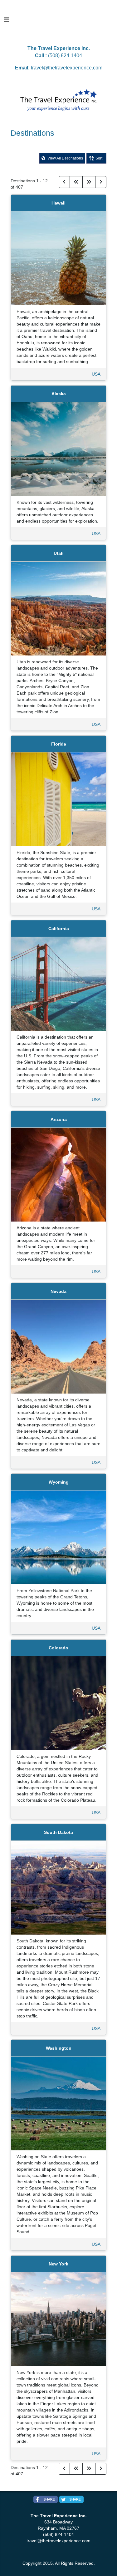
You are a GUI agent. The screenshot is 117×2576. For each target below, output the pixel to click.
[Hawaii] (59, 258)
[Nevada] (59, 1346)
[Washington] (59, 2103)
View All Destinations (65, 158)
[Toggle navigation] (7, 22)
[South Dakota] (59, 1887)
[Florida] (59, 799)
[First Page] (76, 182)
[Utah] (59, 608)
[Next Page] (101, 182)
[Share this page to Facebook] (46, 2499)
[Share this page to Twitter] (71, 2499)
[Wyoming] (59, 1537)
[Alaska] (59, 448)
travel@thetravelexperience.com (67, 68)
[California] (59, 983)
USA (96, 374)
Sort (99, 158)
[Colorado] (59, 1703)
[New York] (59, 2319)
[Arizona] (59, 1174)
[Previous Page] (64, 182)
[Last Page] (89, 182)
